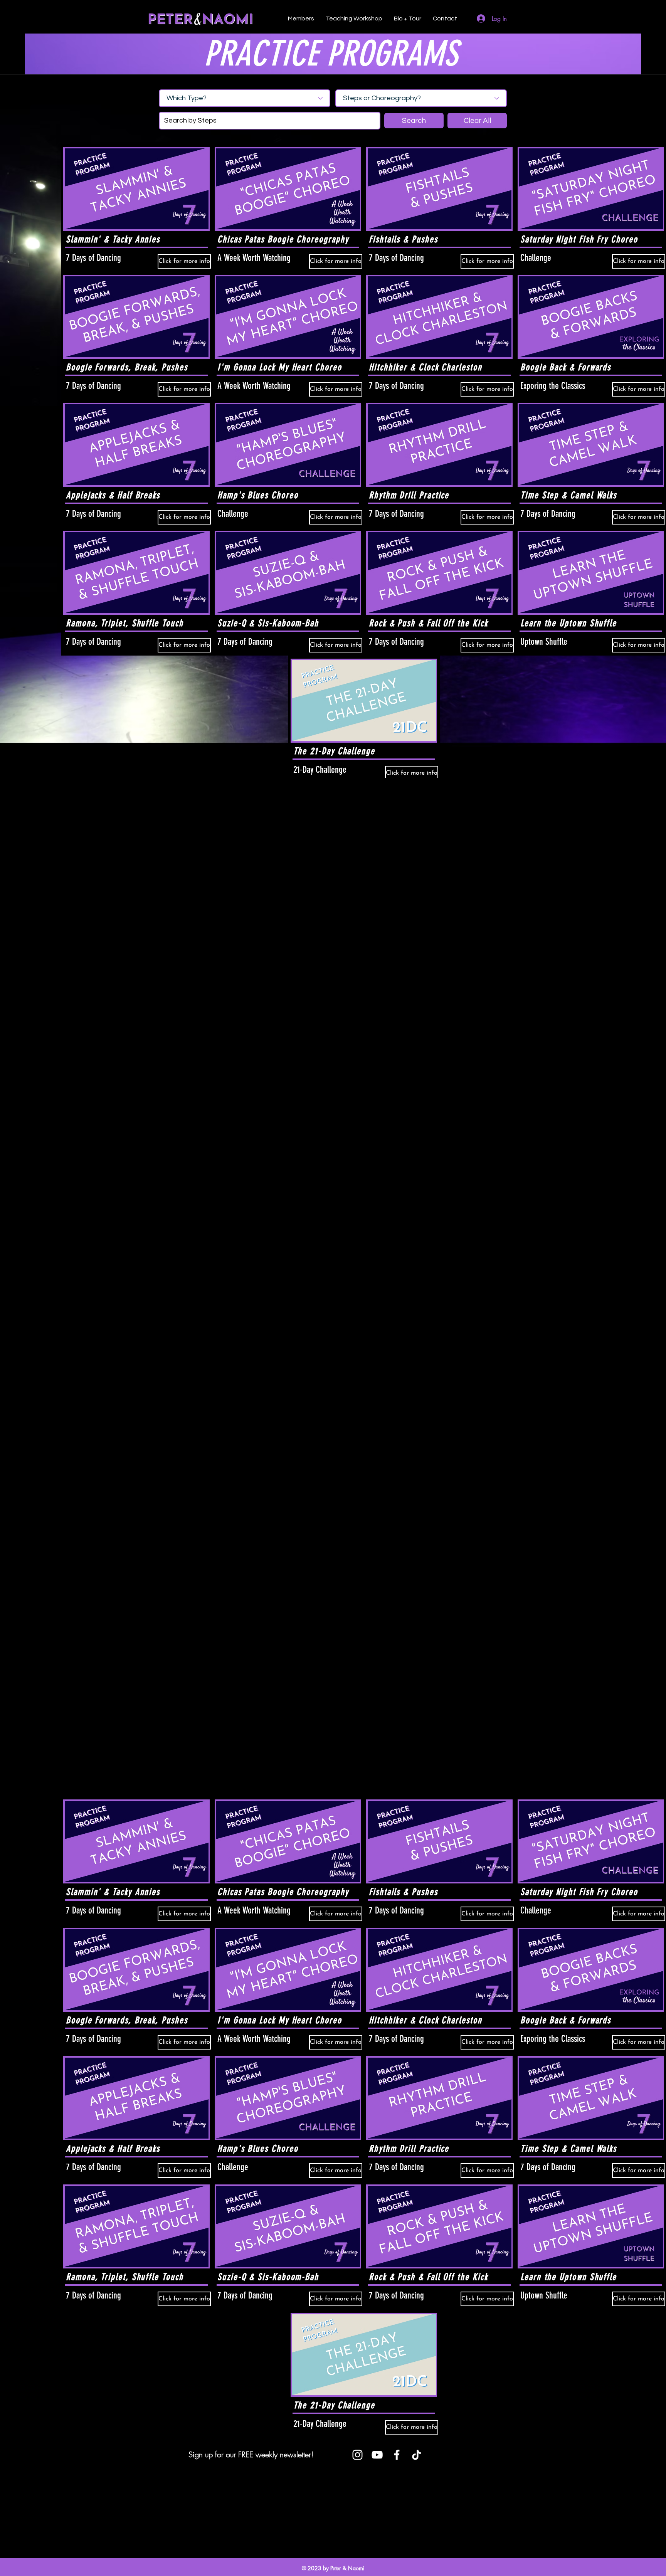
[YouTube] (377, 2455)
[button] (414, 121)
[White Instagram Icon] (357, 2455)
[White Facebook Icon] (397, 2455)
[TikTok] (416, 2455)
